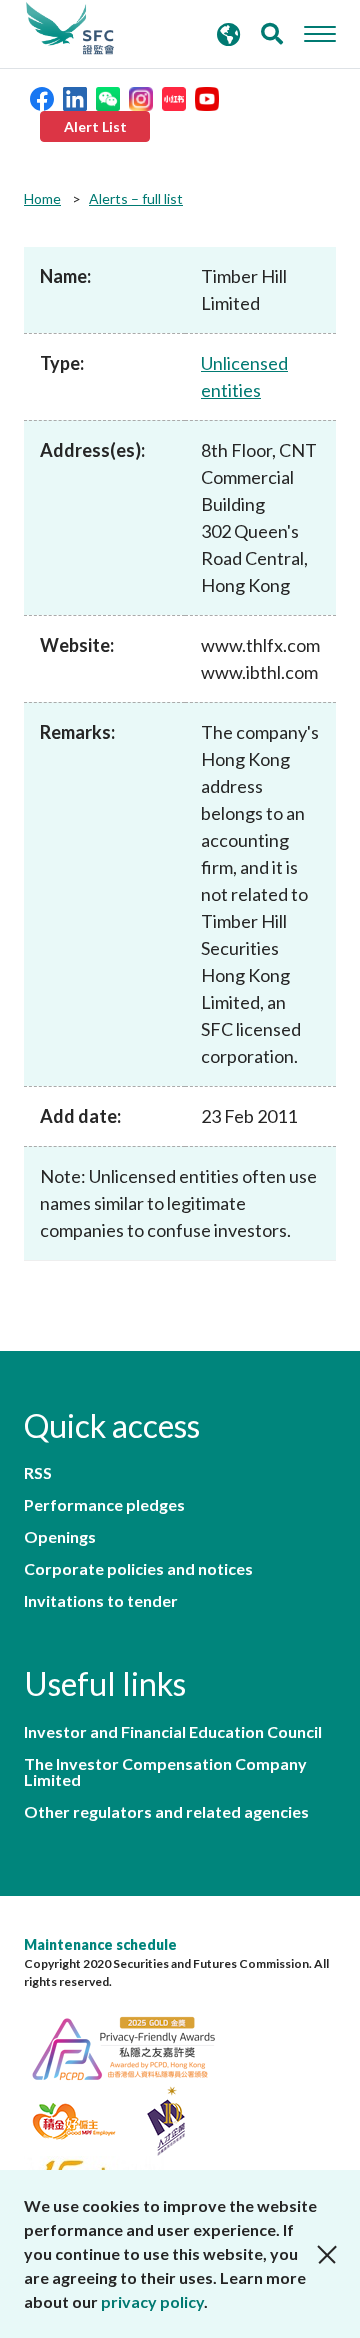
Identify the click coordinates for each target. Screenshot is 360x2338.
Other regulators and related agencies (166, 1812)
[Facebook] (42, 96)
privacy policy (152, 2301)
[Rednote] (174, 96)
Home (42, 198)
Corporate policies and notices (138, 1569)
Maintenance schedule (100, 1944)
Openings (60, 1537)
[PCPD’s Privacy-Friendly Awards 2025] (134, 2045)
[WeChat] (108, 96)
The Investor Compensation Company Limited (165, 1772)
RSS (38, 1473)
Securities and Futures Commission (70, 29)
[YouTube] (207, 96)
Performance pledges (104, 1505)
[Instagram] (141, 96)
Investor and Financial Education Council (173, 1732)
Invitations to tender (101, 1601)
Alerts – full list (136, 198)
